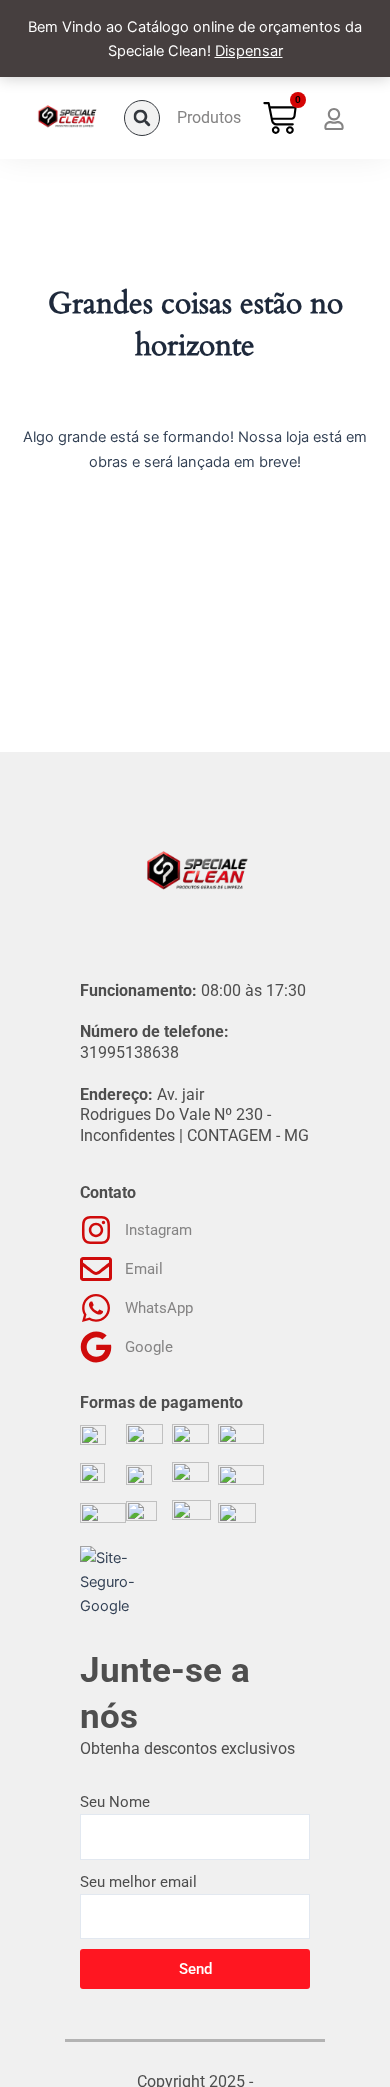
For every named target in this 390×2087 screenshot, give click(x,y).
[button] (142, 118)
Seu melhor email (138, 1882)
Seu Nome (115, 1802)
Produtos (209, 117)
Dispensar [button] (249, 51)
